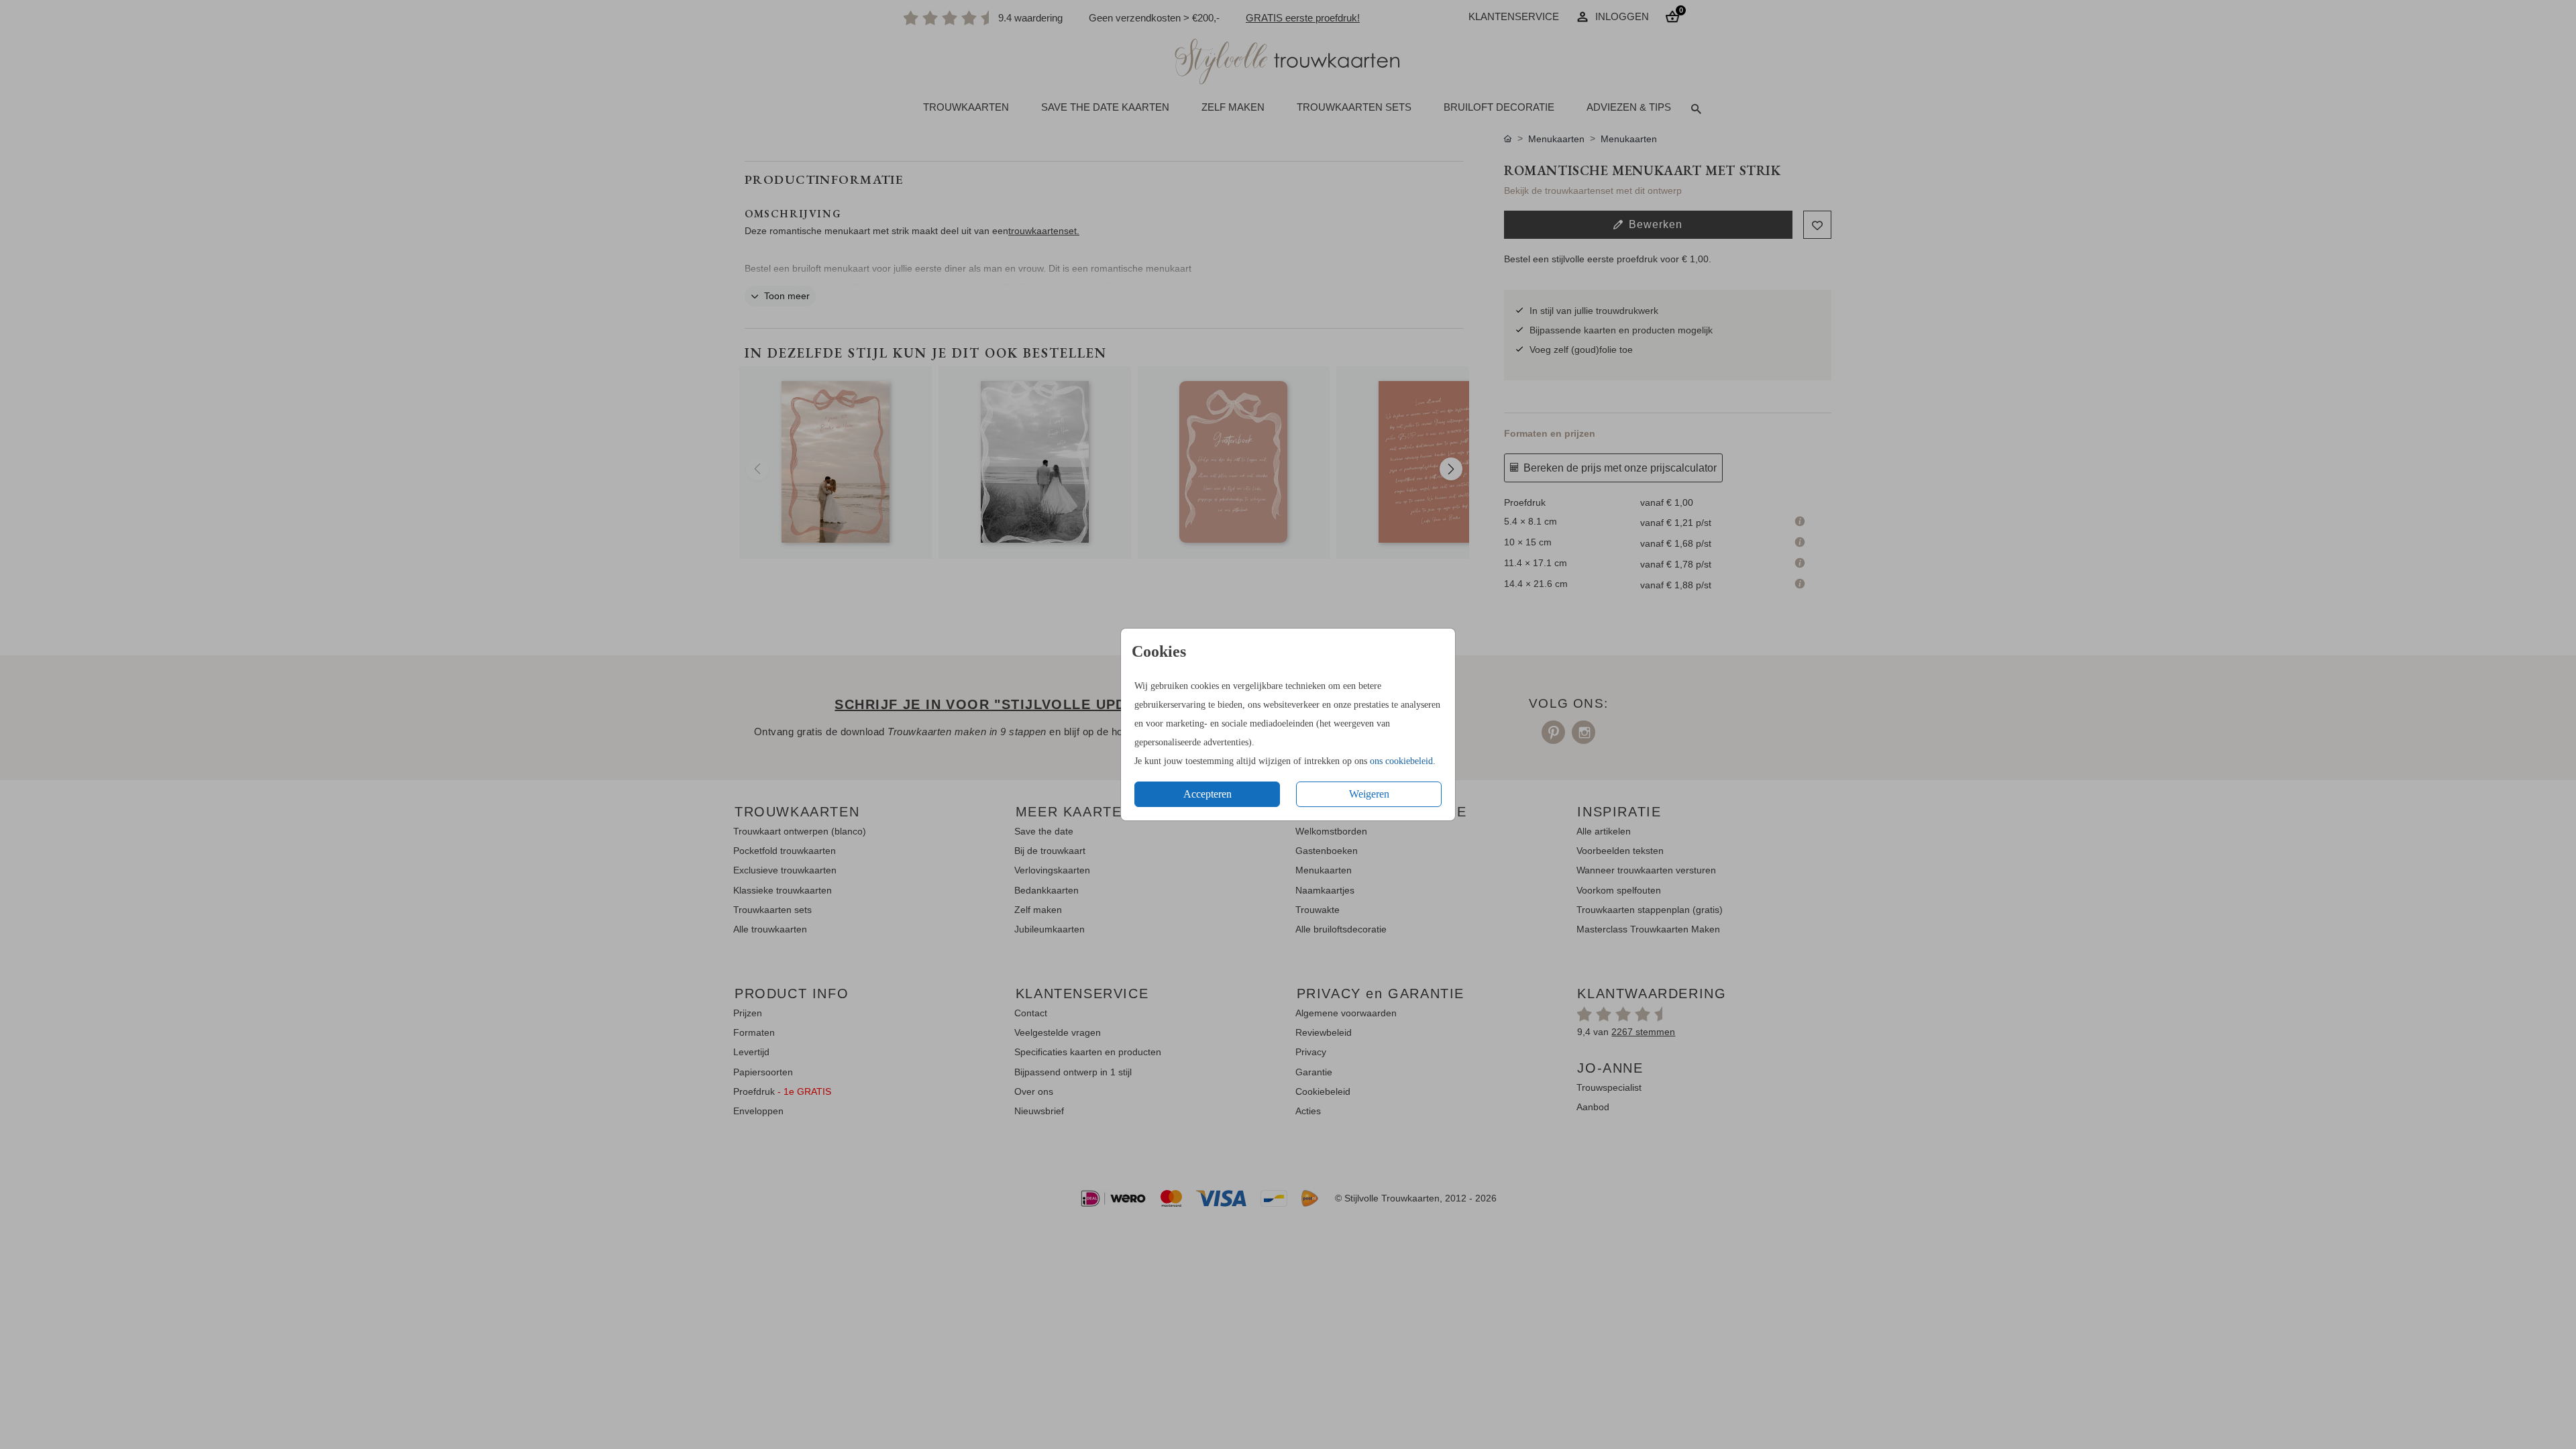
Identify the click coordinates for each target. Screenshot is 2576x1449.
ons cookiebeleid (1401, 761)
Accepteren (1207, 794)
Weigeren (1369, 794)
